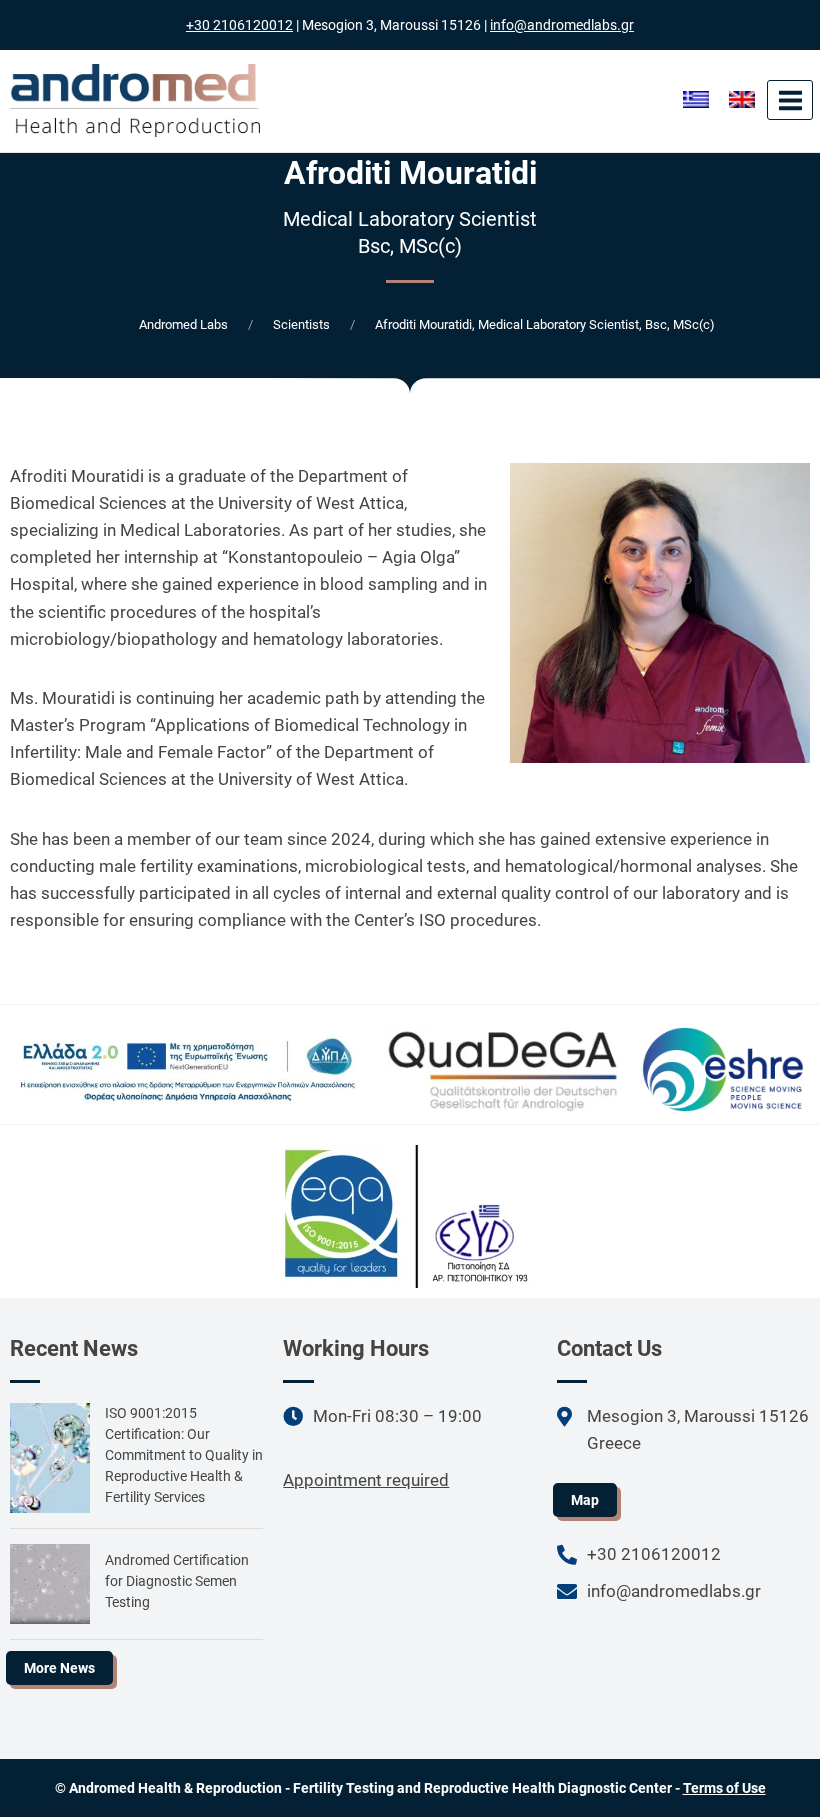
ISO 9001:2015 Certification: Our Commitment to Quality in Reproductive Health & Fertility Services (184, 1455)
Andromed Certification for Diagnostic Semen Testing (177, 1581)
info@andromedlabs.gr (562, 25)
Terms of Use (724, 1788)
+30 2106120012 (239, 25)
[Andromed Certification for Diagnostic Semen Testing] (50, 1584)
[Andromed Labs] (135, 100)
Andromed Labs (183, 324)
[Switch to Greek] (696, 99)
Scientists (301, 324)
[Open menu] (790, 100)
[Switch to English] (742, 99)
